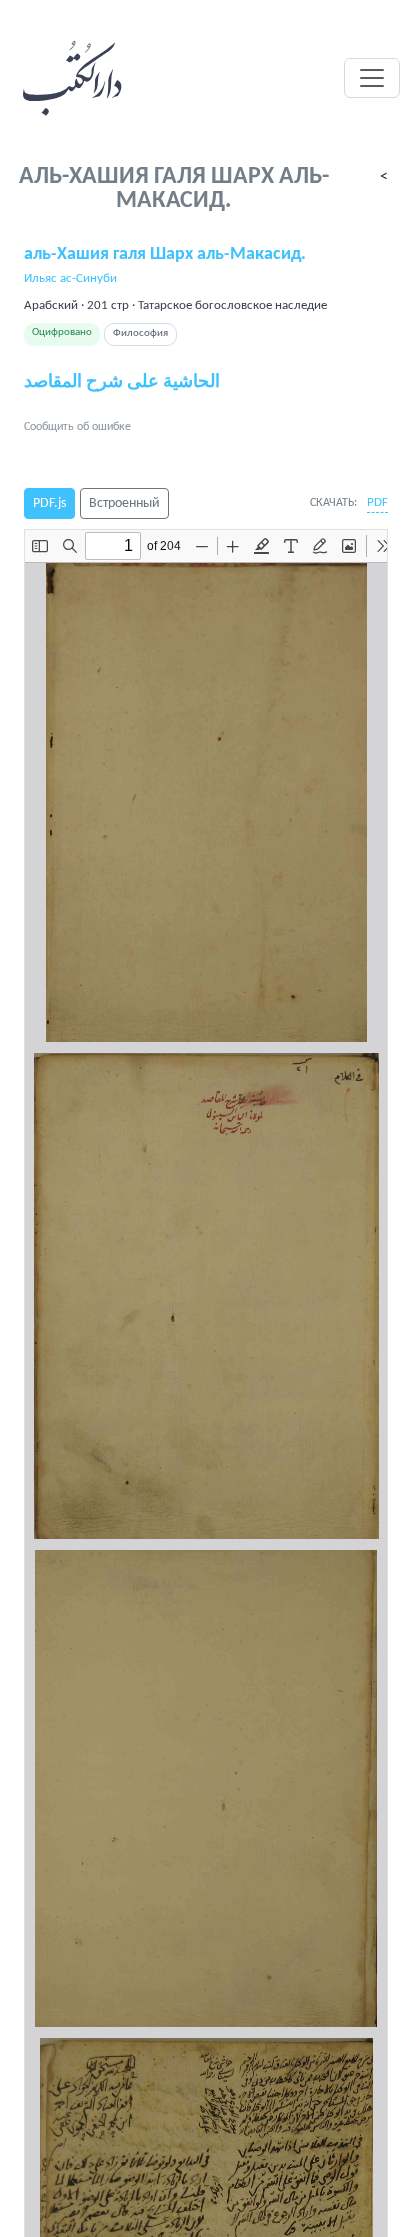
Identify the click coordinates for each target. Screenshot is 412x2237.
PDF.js (49, 503)
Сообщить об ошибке (77, 427)
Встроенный (124, 503)
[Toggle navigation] (372, 78)
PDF (377, 502)
